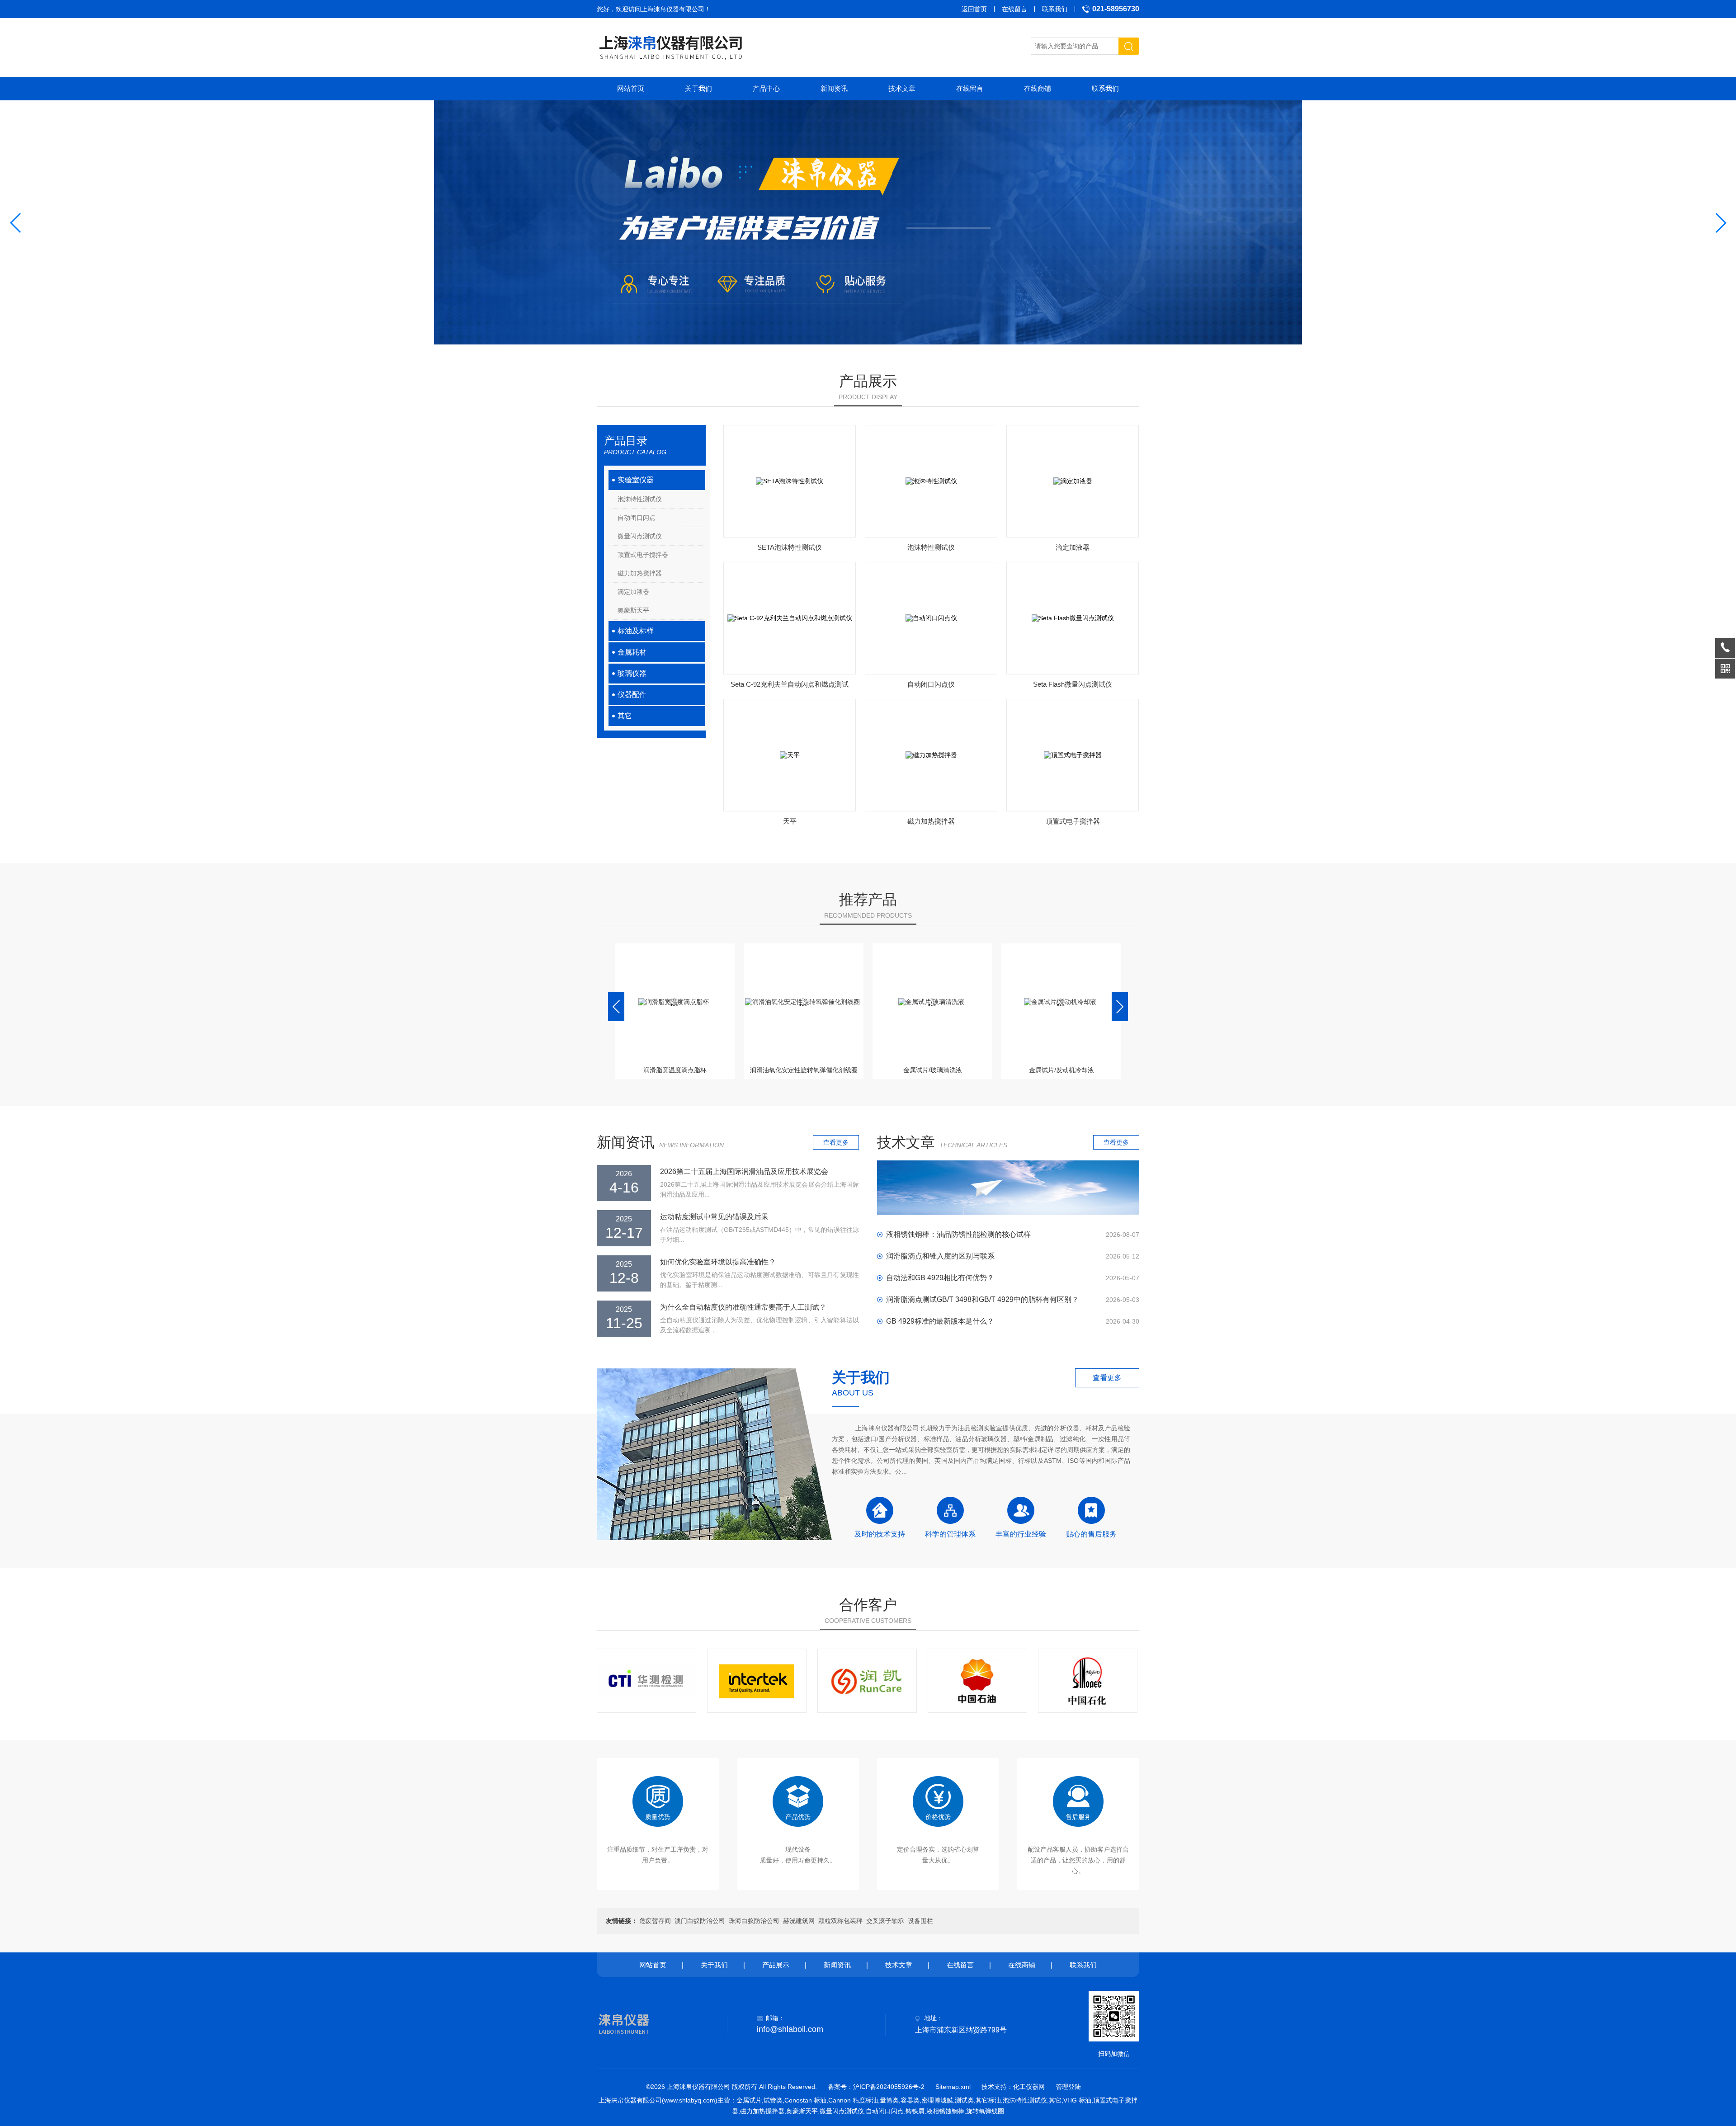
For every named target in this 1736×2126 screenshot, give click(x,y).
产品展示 (776, 1965)
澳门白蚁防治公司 (700, 1921)
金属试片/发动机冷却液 (933, 1070)
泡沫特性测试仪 (640, 499)
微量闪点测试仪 (640, 536)
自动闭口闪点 (637, 518)
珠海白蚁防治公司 (754, 1921)
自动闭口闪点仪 (931, 684)
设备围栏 (920, 1921)
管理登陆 (1068, 2087)
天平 (790, 821)
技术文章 (902, 88)
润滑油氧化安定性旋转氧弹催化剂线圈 (675, 1070)
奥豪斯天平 (633, 610)
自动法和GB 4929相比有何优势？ (940, 1278)
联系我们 (1055, 9)
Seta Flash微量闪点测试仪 (1073, 684)
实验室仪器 (636, 480)
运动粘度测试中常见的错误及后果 (714, 1217)
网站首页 (631, 88)
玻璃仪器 (632, 673)
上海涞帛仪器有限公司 (673, 9)
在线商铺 (1038, 88)
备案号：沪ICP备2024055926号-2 (876, 2087)
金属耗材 (632, 652)
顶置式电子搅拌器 (643, 555)
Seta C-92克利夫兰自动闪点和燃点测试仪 (790, 687)
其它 (625, 716)
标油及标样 (636, 631)
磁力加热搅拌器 (640, 573)
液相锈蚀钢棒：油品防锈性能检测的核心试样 (958, 1234)
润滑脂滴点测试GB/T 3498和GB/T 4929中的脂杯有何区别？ (982, 1299)
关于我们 (698, 88)
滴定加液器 (633, 592)
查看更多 (836, 1142)
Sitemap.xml (953, 2087)
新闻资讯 (834, 88)
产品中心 (766, 88)
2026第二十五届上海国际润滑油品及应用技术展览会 (744, 1171)
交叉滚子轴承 (885, 1921)
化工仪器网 (1029, 2087)
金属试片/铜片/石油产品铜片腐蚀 (1061, 1070)
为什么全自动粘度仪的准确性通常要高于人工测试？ (743, 1307)
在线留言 (1014, 9)
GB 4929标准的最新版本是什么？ (940, 1321)
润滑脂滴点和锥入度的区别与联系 (940, 1256)
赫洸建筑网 (799, 1921)
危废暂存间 (655, 1921)
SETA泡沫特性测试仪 (790, 547)
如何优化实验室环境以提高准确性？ (718, 1262)
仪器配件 (632, 695)
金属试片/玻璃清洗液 (804, 1070)
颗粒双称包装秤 (840, 1921)
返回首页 (974, 9)
